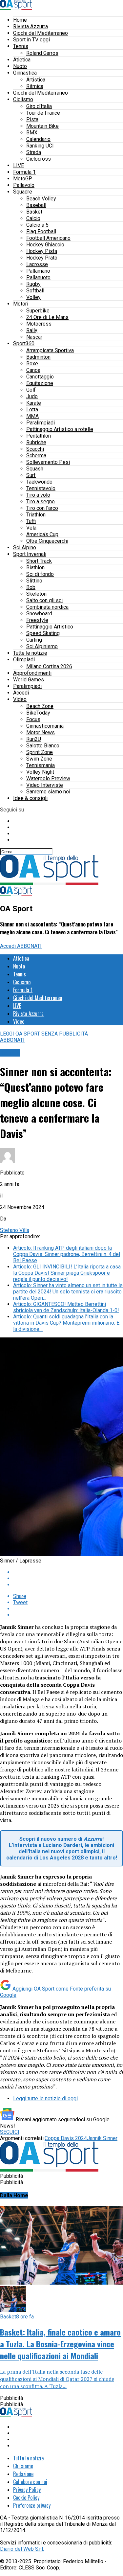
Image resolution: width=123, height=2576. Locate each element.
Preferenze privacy (32, 2505)
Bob (31, 587)
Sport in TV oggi (31, 40)
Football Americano (48, 238)
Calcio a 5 (37, 225)
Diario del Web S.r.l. (22, 2549)
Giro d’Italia (39, 106)
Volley (33, 297)
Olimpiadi (24, 660)
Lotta (32, 410)
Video (20, 699)
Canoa (33, 370)
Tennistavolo (41, 488)
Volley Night (40, 772)
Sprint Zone (40, 752)
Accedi (21, 693)
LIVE (19, 165)
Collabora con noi (30, 2482)
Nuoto (20, 66)
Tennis (21, 46)
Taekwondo (39, 482)
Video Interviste (45, 785)
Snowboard (39, 614)
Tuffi (31, 521)
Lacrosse (37, 264)
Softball (35, 291)
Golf (31, 390)
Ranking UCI (40, 146)
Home (20, 20)
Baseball (36, 205)
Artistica (36, 80)
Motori (21, 304)
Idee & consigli (30, 798)
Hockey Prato (42, 258)
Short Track (39, 561)
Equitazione (40, 383)
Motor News (41, 732)
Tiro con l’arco (42, 508)
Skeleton (36, 594)
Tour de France (43, 113)
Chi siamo (23, 2466)
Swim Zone (39, 759)
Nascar (34, 337)
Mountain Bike (42, 126)
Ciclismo (23, 99)
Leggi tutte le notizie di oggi (45, 2098)
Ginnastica (25, 73)
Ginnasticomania (45, 726)
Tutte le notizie (30, 653)
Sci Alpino (25, 547)
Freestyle (37, 620)
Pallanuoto (38, 277)
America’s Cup (42, 534)
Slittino (34, 581)
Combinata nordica (47, 607)
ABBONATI (29, 946)
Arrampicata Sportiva (50, 350)
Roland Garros (42, 53)
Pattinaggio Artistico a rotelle (60, 429)
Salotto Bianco (43, 746)
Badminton (38, 357)
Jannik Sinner (102, 2138)
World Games (29, 680)
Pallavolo (24, 185)
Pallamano (38, 271)
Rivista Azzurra (31, 26)
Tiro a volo (38, 495)
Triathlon (36, 515)
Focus (33, 719)
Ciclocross (39, 159)
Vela (31, 528)
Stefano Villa (15, 1230)
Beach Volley (41, 199)
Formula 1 (24, 172)
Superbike (38, 311)
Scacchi (35, 449)
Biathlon (35, 568)
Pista (32, 119)
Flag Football (41, 231)
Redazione (23, 2474)
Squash (35, 469)
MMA (32, 416)
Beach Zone (40, 706)
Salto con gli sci (44, 600)
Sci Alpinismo (42, 646)
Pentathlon (39, 436)
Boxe (32, 364)
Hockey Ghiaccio (45, 245)
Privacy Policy (27, 2490)
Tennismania (41, 765)
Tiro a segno (41, 502)
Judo (32, 396)
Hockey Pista (42, 251)
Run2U (34, 739)
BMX (32, 133)
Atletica (22, 60)
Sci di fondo (40, 574)
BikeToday (38, 713)
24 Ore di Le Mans (47, 317)
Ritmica (35, 86)
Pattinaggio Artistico (50, 627)
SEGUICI (10, 2132)
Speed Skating (43, 633)
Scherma (36, 456)
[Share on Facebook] (68, 1572)
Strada (34, 152)
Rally (32, 330)
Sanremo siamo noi (48, 792)
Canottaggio (40, 377)
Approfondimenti (32, 673)
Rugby (33, 284)
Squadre (23, 192)
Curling (34, 640)
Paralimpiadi (41, 423)
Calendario (38, 139)
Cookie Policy (26, 2497)
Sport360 (24, 343)
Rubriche (36, 442)
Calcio (33, 218)
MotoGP (23, 179)
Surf (31, 475)
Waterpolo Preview (48, 778)
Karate (34, 403)
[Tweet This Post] (68, 1578)
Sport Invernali (30, 554)
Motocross (39, 324)
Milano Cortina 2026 (49, 666)
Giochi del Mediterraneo (41, 33)
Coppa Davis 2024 (66, 2138)
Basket (34, 212)
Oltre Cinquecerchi (47, 541)
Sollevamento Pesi (48, 462)
